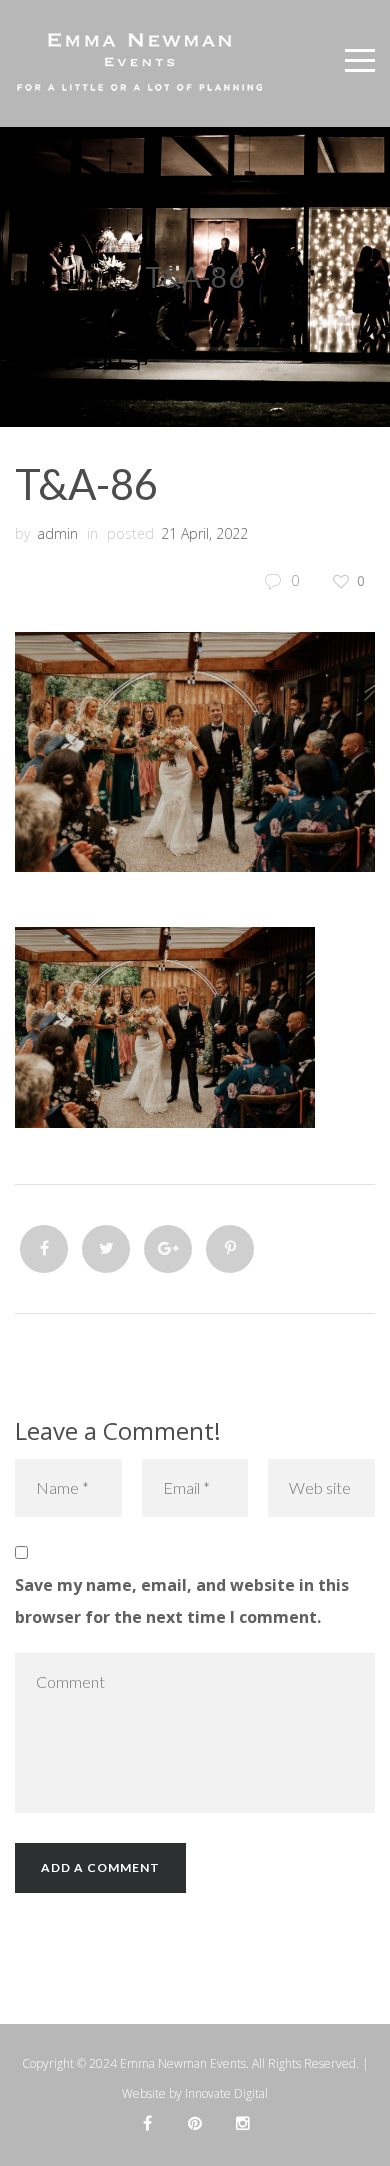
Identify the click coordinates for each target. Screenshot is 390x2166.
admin (57, 533)
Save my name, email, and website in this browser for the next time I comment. (182, 1601)
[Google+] (168, 1249)
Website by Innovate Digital (195, 2093)
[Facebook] (44, 1249)
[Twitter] (106, 1249)
